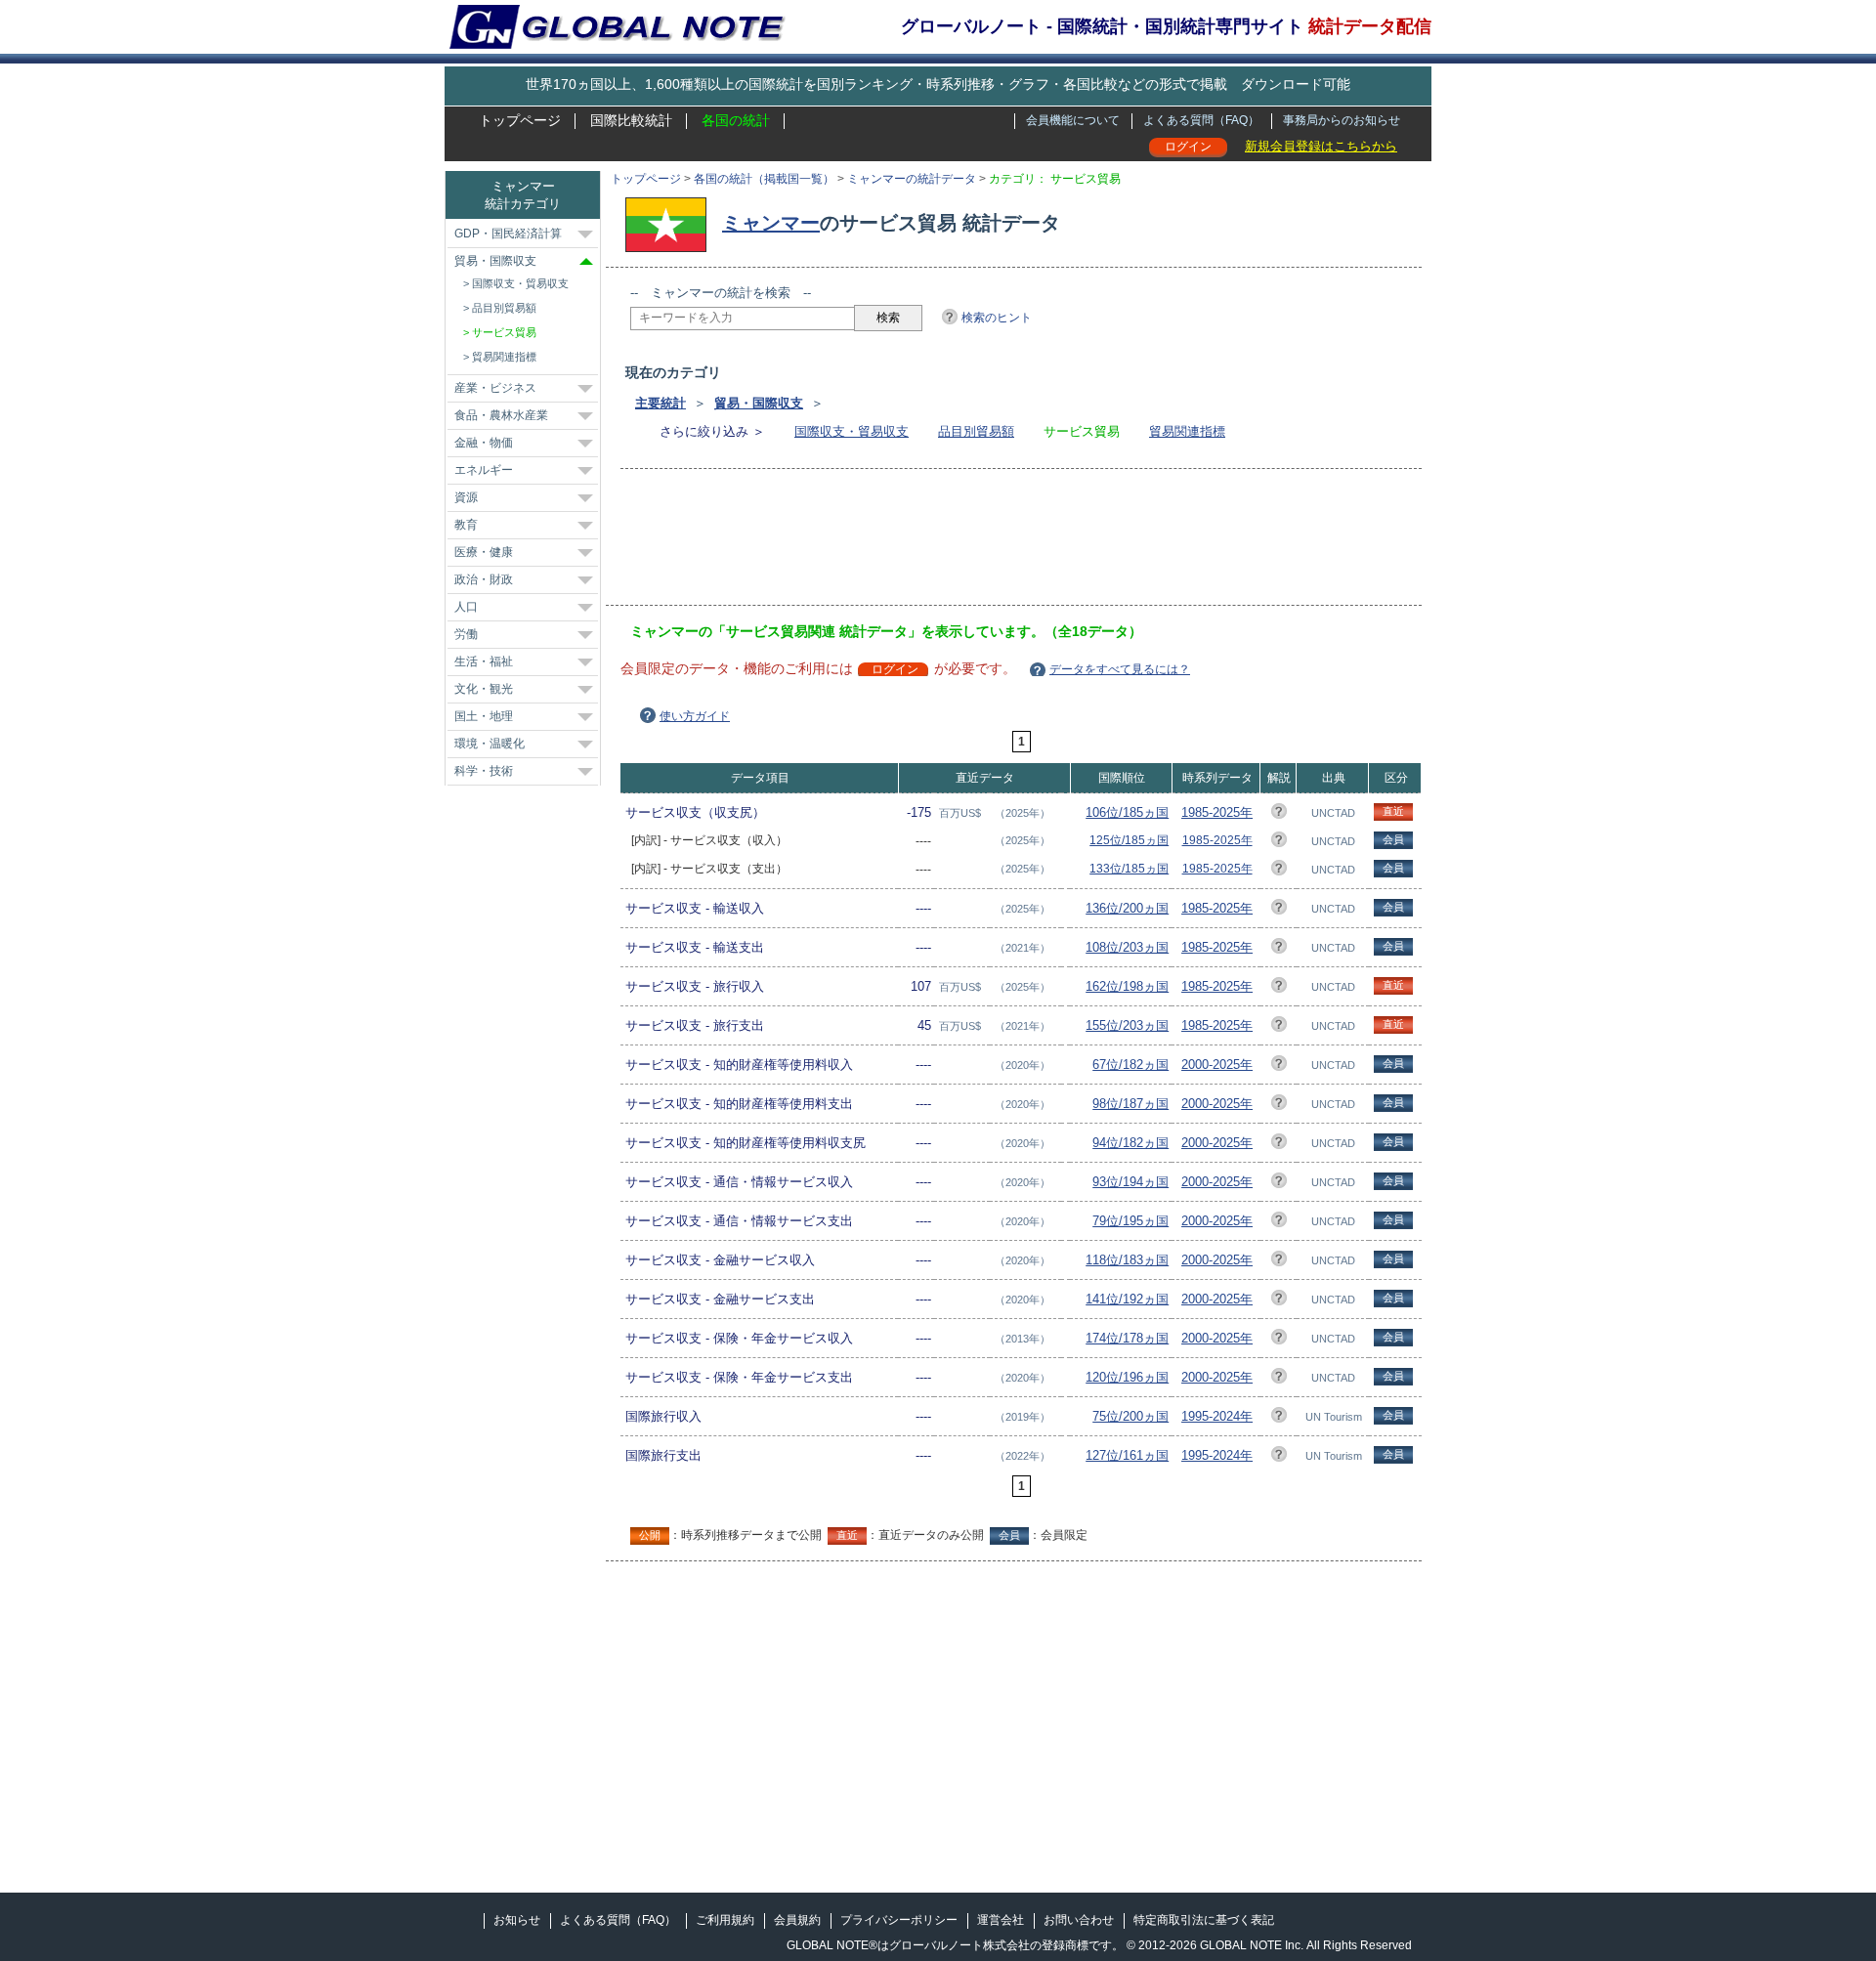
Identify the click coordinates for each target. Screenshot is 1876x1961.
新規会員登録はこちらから (1321, 146)
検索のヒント (997, 318)
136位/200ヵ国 (1127, 908)
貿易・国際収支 (759, 403)
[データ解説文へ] (1279, 814)
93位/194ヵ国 (1130, 1182)
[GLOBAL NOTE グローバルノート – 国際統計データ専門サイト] (619, 45)
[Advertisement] (986, 543)
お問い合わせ (1079, 1920)
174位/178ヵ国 (1127, 1338)
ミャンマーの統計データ (912, 179)
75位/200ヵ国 (1130, 1416)
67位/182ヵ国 (1130, 1065)
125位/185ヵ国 (1129, 840)
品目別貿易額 (976, 431)
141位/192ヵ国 (1127, 1299)
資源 (466, 497)
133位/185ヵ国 (1129, 869)
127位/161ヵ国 (1127, 1455)
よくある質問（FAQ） (1201, 120)
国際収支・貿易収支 (852, 431)
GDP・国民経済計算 (508, 234)
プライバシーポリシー (899, 1920)
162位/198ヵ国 (1127, 986)
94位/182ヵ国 (1130, 1143)
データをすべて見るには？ (1120, 669)
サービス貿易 (504, 332)
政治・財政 (484, 579)
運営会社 (1001, 1920)
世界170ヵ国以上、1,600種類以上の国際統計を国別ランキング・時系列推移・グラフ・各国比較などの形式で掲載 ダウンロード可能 (938, 84)
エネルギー (484, 470)
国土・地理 (484, 716)
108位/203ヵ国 (1127, 947)
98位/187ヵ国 (1130, 1104)
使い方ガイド (695, 716)
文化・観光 (484, 689)
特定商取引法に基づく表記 (1204, 1920)
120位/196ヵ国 (1127, 1377)
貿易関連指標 (1187, 431)
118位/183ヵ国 (1127, 1260)
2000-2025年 (1217, 1065)
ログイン (1188, 147)
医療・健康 (484, 552)
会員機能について (1073, 120)
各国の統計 (736, 120)
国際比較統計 (631, 120)
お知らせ (517, 1920)
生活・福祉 (484, 661)
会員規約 (797, 1920)
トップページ (520, 120)
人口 (466, 607)
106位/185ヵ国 (1127, 812)
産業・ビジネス (495, 388)
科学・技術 (484, 771)
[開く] (585, 234)
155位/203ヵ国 (1127, 1025)
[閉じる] (586, 261)
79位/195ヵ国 (1130, 1221)
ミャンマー (771, 223)
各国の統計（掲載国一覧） (764, 179)
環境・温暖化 (490, 744)
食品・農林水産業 (501, 415)
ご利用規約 (725, 1920)
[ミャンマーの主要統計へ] (671, 223)
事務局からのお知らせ (1342, 120)
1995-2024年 (1217, 1416)
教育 (466, 525)
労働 (466, 634)
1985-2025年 (1217, 812)
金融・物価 (484, 443)
